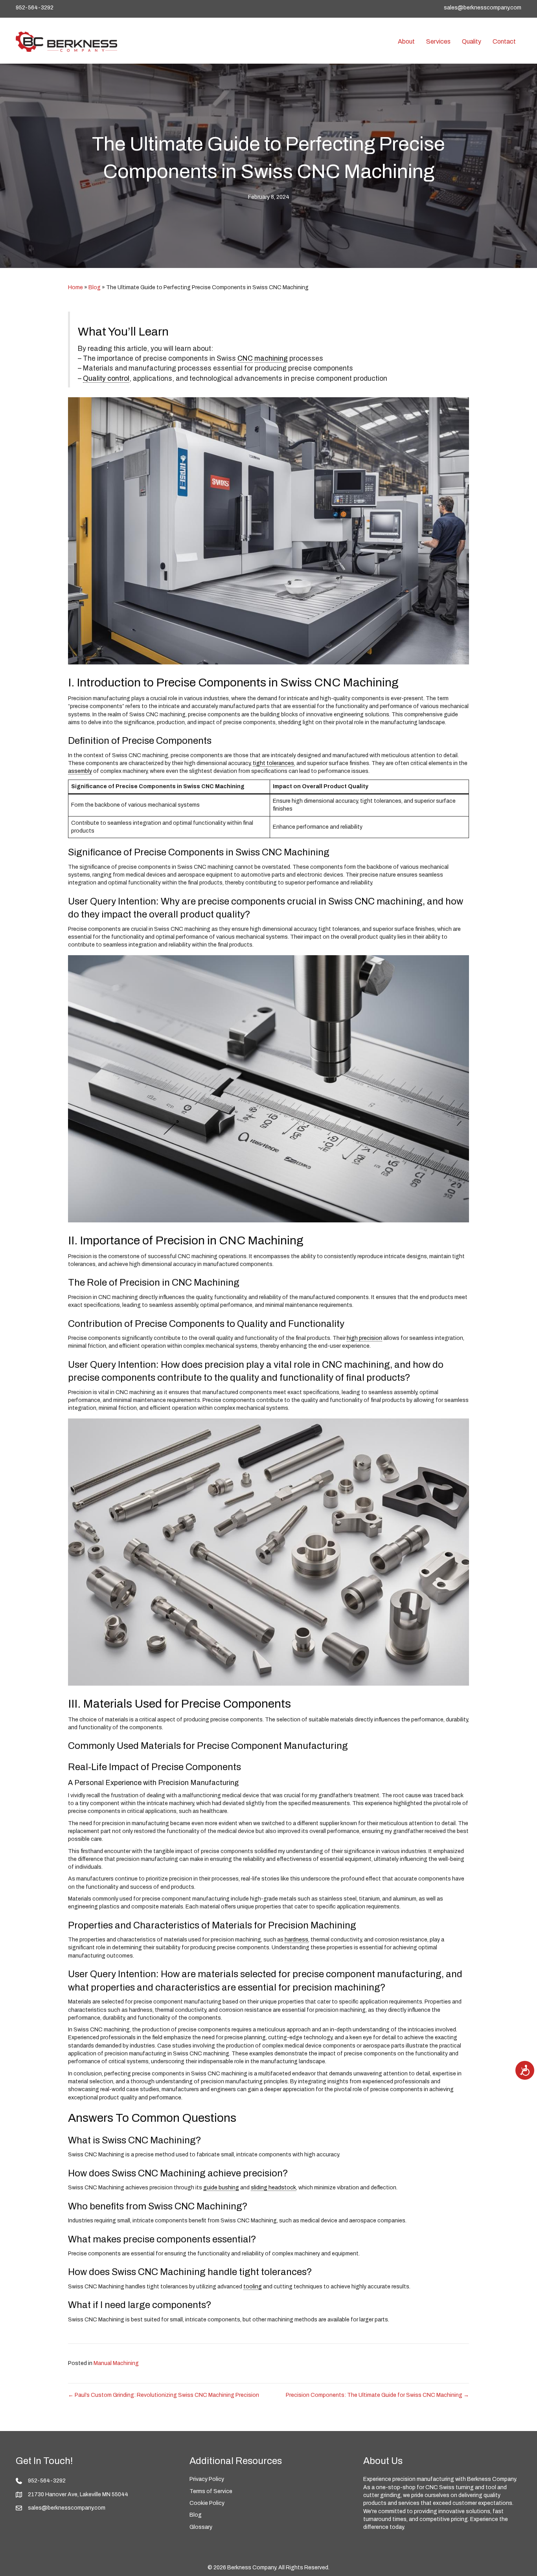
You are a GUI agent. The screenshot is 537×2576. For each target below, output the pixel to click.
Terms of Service (211, 2491)
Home (75, 287)
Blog (95, 287)
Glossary (201, 2527)
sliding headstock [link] (273, 2188)
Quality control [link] (106, 379)
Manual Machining (116, 2363)
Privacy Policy (207, 2479)
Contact (504, 41)
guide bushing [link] (221, 2188)
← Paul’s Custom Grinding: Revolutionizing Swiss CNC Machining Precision (164, 2395)
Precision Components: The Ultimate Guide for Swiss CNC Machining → (377, 2395)
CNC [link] (245, 359)
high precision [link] (364, 1338)
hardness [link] (296, 1940)
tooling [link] (253, 2287)
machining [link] (271, 359)
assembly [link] (80, 771)
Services (438, 41)
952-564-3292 (35, 8)
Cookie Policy (207, 2503)
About (406, 41)
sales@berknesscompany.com (483, 8)
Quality (472, 41)
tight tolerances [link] (273, 763)
